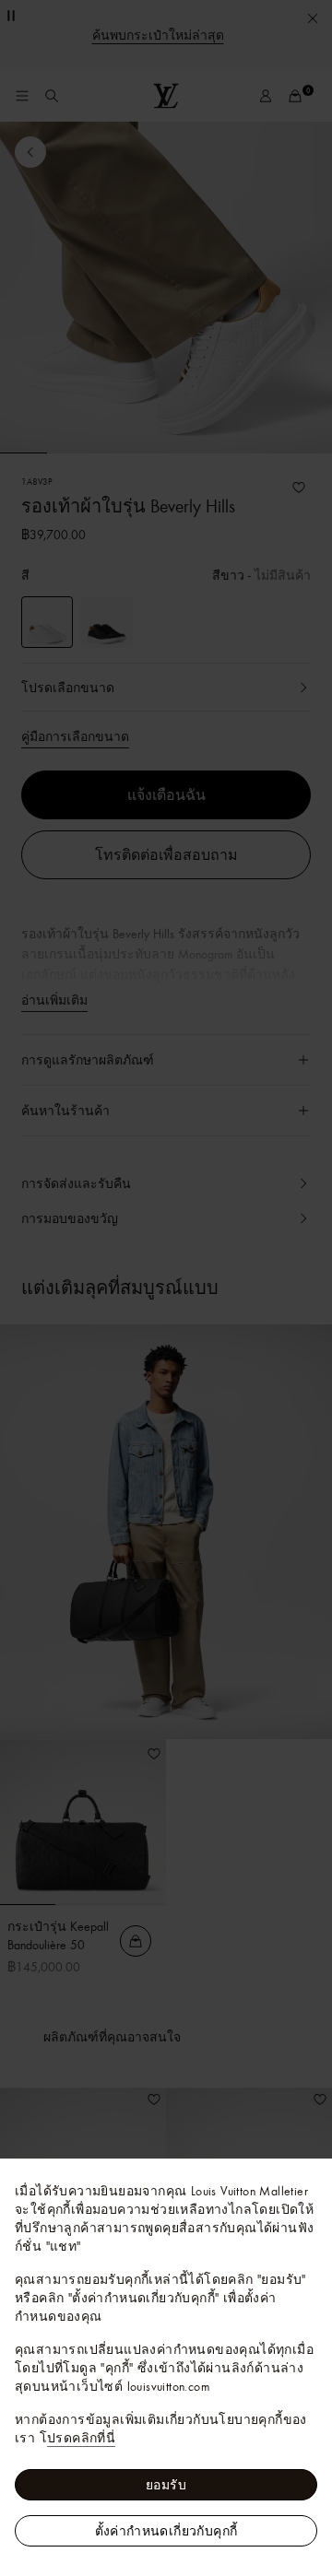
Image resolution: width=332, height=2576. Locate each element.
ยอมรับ (166, 2485)
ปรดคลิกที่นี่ (81, 2438)
